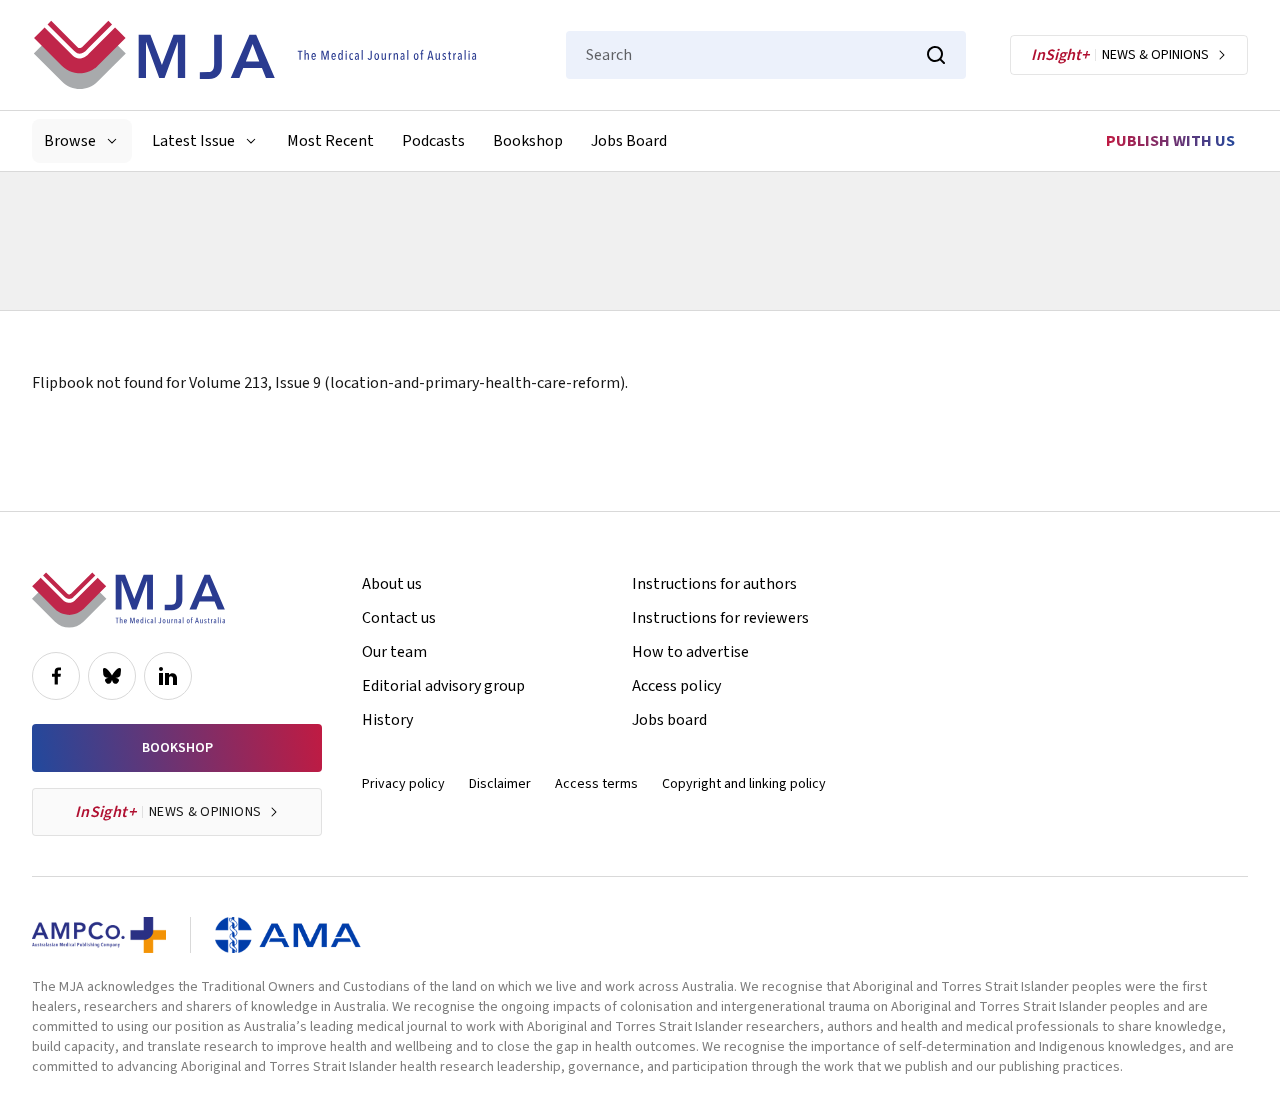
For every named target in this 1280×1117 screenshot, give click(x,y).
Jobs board (669, 720)
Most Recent (330, 141)
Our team (394, 652)
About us (392, 584)
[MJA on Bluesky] (112, 676)
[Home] (255, 55)
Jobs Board (629, 141)
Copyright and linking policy (744, 784)
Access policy (676, 686)
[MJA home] (128, 600)
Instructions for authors (714, 584)
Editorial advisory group (443, 686)
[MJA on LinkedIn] (168, 676)
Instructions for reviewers (720, 618)
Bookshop (528, 141)
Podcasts (433, 141)
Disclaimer (500, 784)
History (387, 720)
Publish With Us (1170, 141)
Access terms (596, 784)
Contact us (399, 618)
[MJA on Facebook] (56, 676)
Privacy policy (403, 784)
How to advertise (690, 652)
